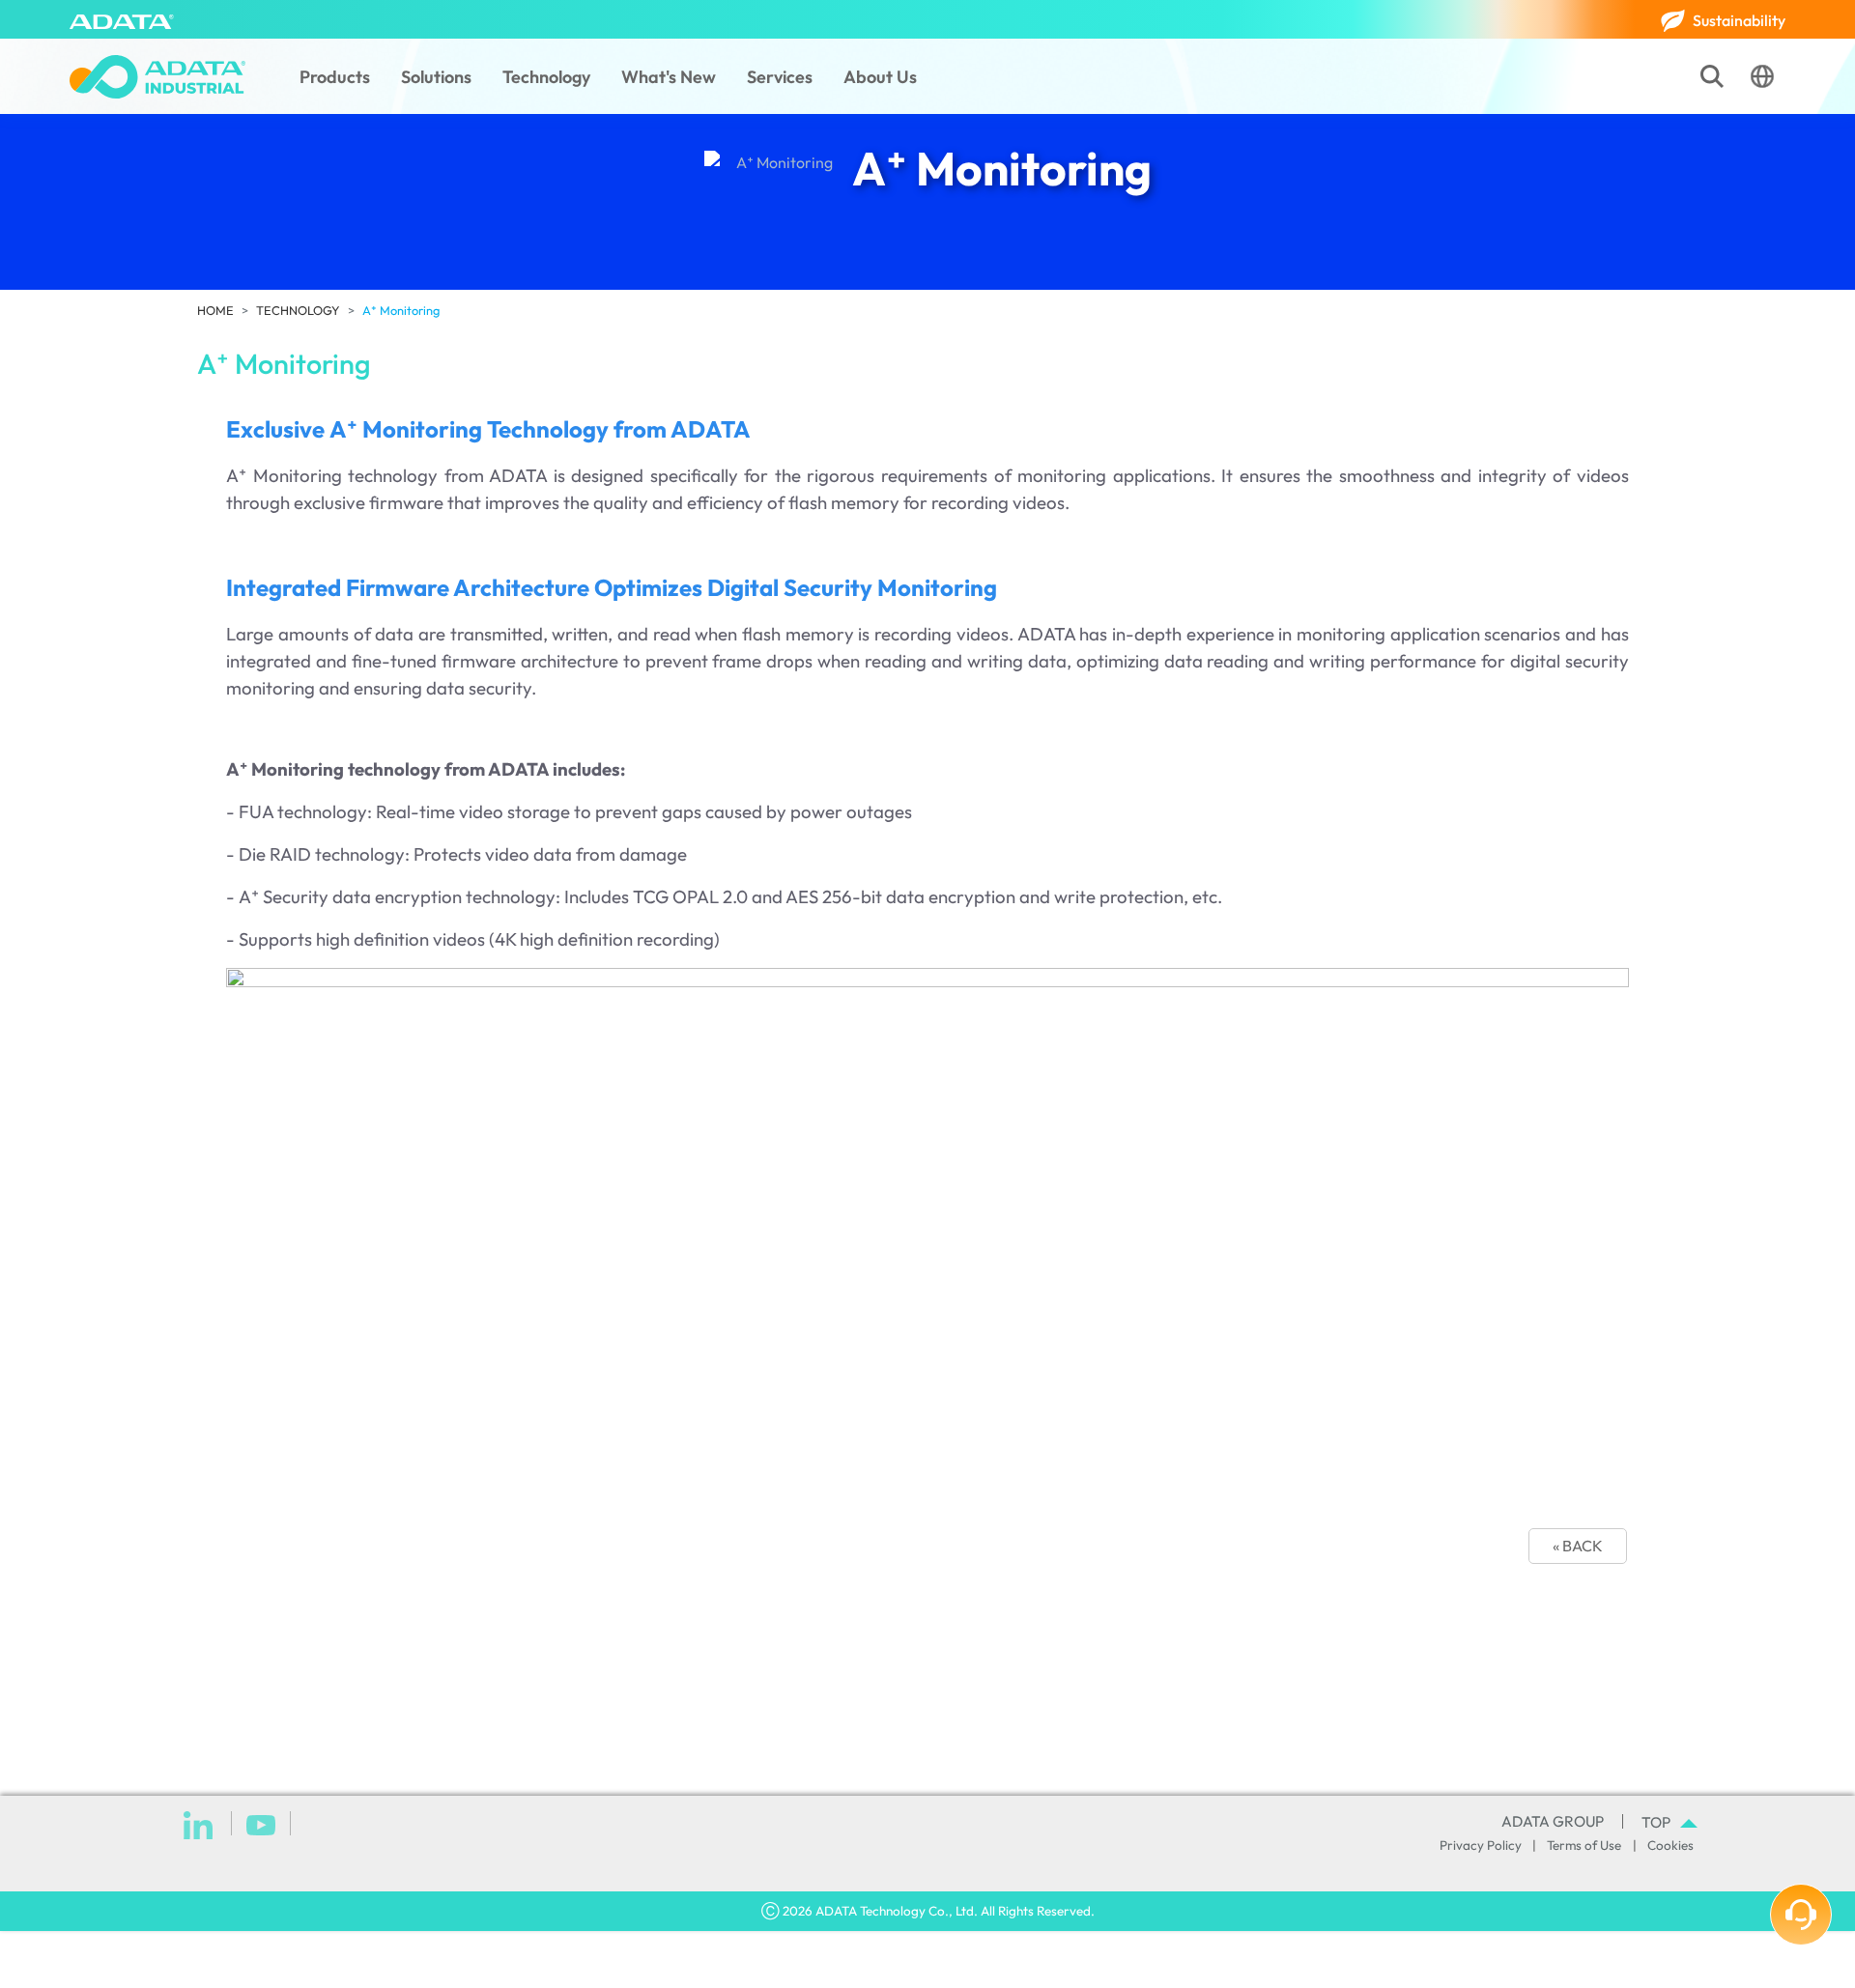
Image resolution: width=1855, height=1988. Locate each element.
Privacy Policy (1481, 1845)
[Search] (1712, 76)
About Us (880, 77)
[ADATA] (122, 19)
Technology (546, 77)
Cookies (1670, 1845)
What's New (669, 77)
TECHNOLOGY (298, 310)
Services (780, 77)
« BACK (1578, 1546)
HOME (215, 310)
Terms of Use (1584, 1845)
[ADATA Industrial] (157, 77)
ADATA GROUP (1553, 1821)
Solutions (436, 77)
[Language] (1762, 76)
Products (335, 77)
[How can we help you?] (1801, 1915)
